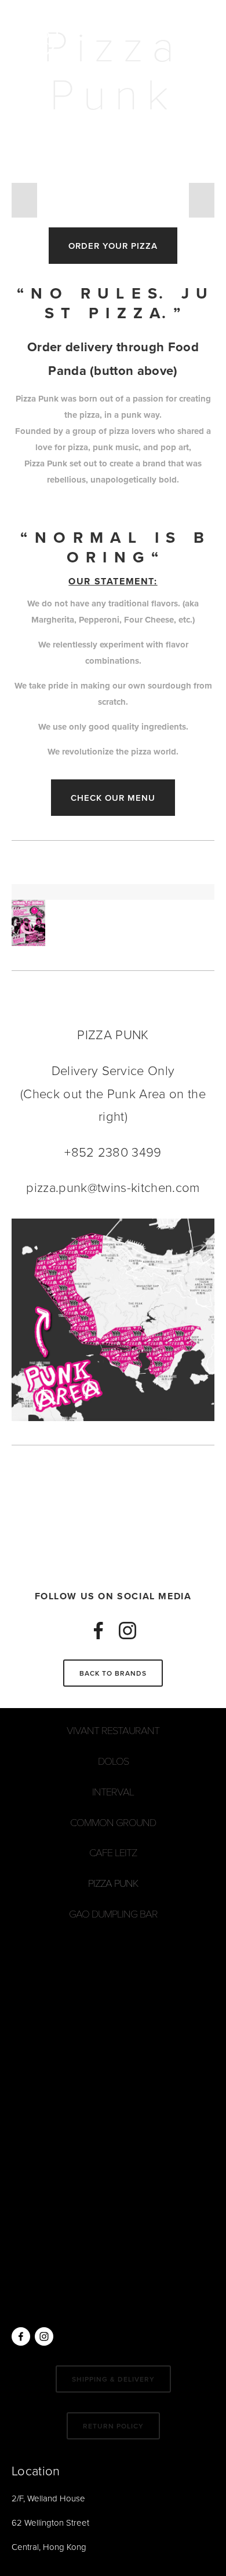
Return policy (113, 2426)
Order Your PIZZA (113, 246)
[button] (24, 200)
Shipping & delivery (113, 2379)
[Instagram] (127, 1631)
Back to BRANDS (113, 1673)
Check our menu (113, 798)
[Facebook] (99, 1631)
